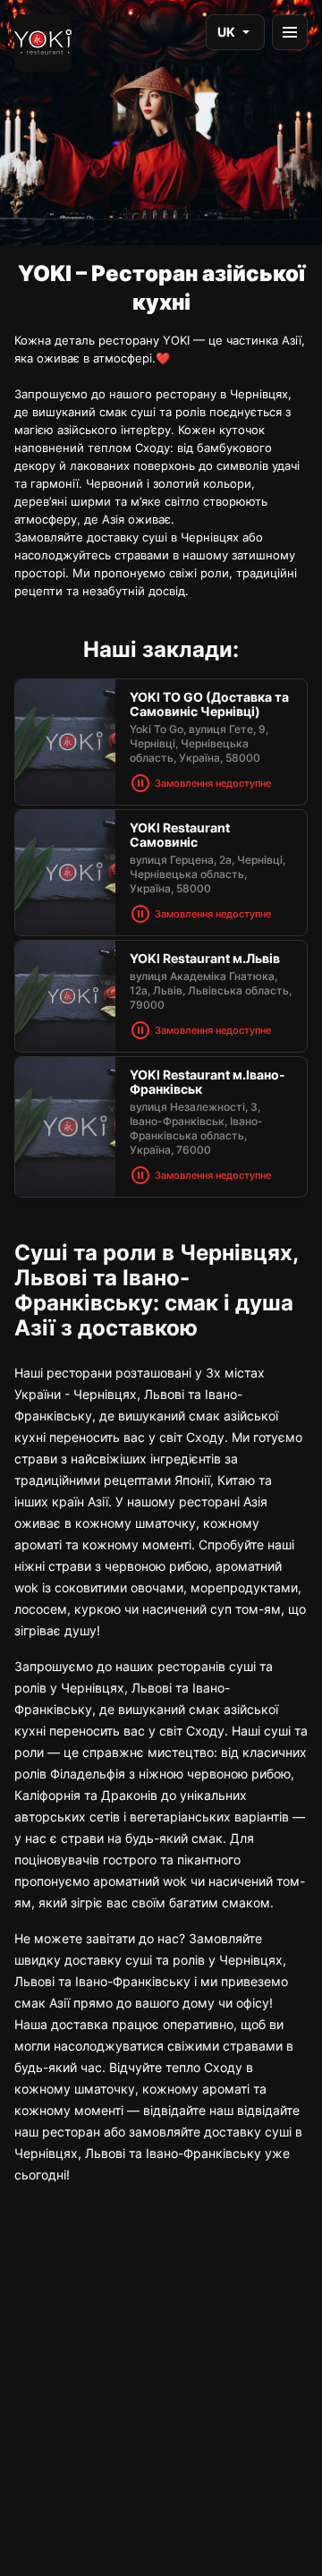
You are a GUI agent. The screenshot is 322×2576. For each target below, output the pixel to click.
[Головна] (43, 43)
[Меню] (290, 32)
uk (226, 32)
